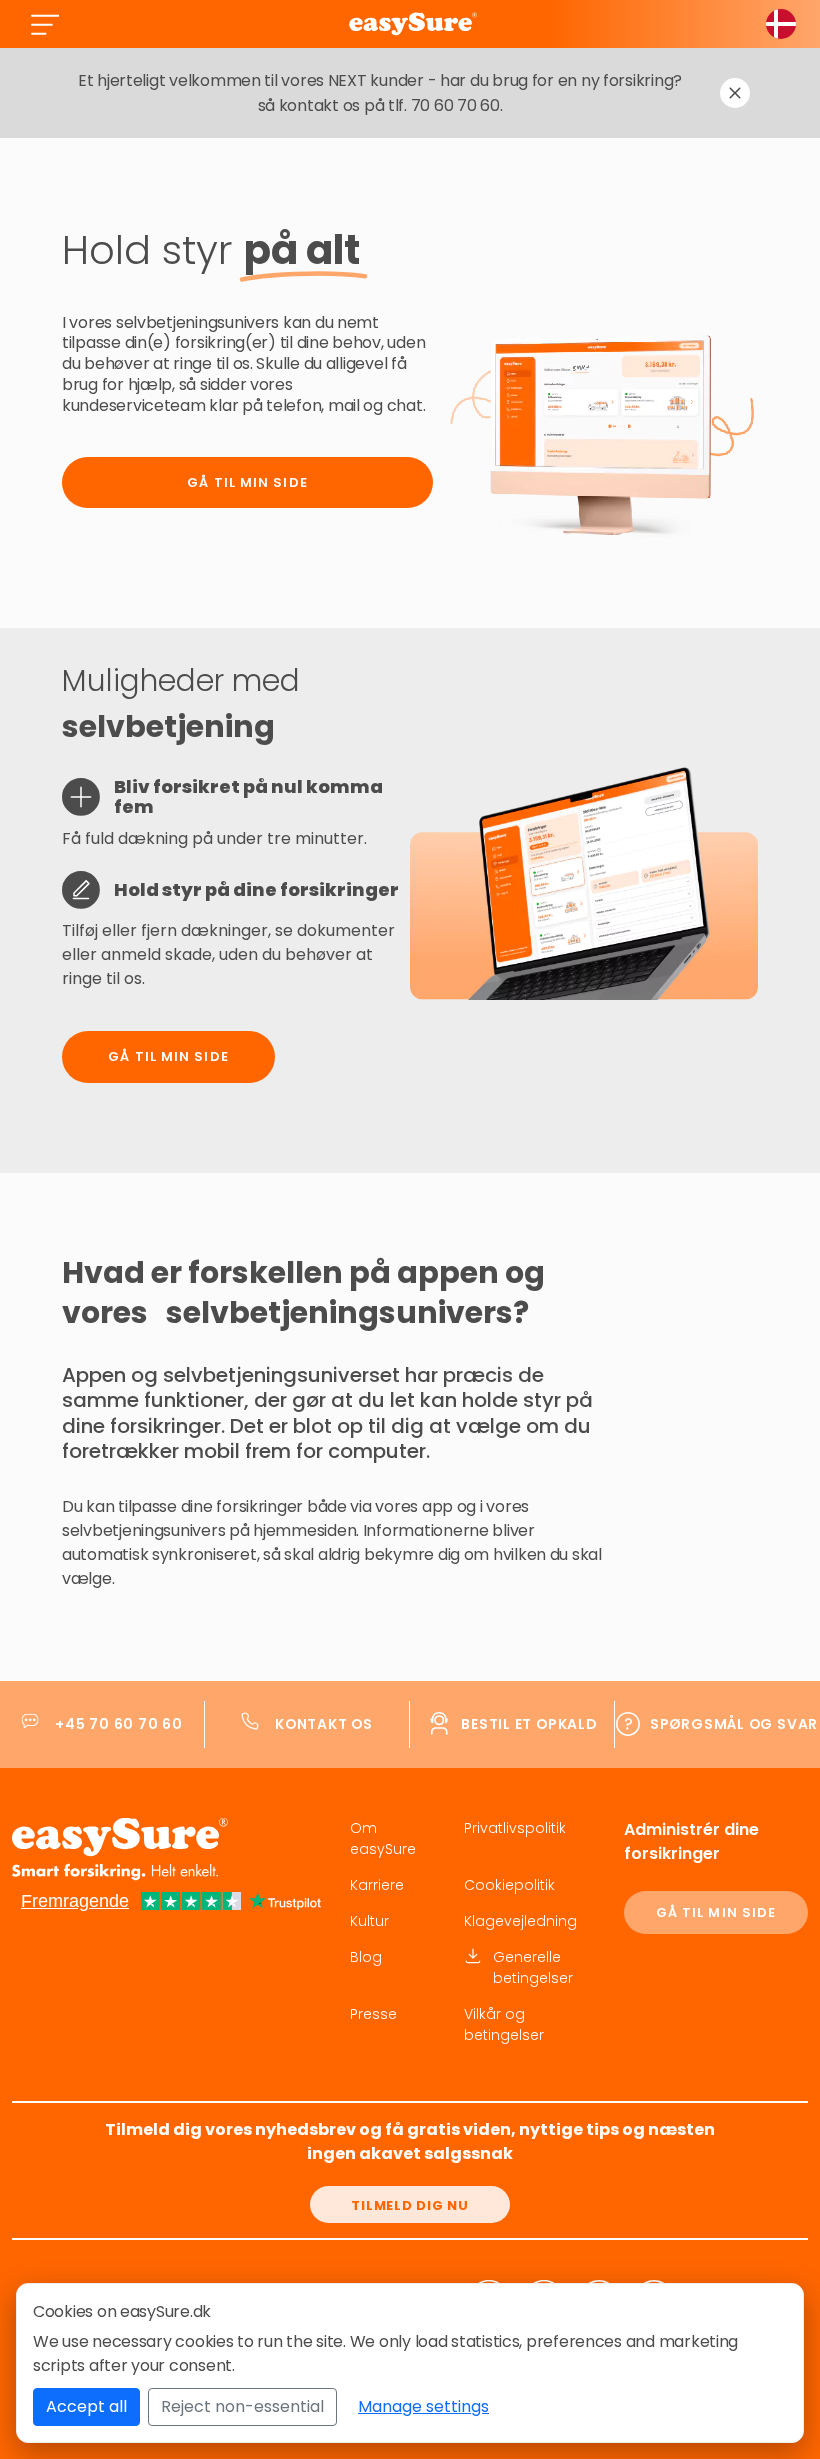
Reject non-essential (242, 2406)
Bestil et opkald (529, 1724)
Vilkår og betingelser (504, 2024)
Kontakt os (324, 1724)
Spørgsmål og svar (734, 1724)
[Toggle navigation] (45, 24)
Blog (366, 1957)
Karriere (377, 1885)
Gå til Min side (247, 482)
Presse (373, 2014)
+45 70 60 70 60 (119, 1724)
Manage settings (423, 2406)
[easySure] (413, 24)
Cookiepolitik (509, 1885)
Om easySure (383, 1838)
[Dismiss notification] (735, 93)
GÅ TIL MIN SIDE (716, 1912)
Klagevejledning (520, 1921)
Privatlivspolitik (515, 1828)
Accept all (86, 2406)
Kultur (369, 1921)
